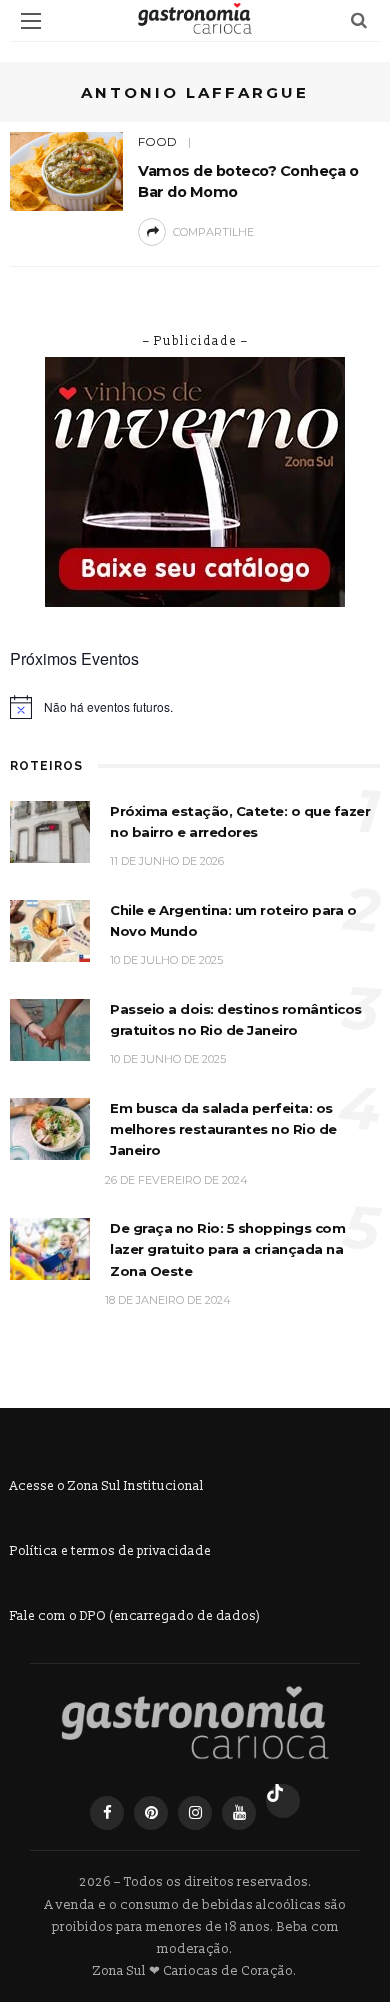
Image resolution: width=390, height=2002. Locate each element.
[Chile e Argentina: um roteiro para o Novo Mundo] (50, 929)
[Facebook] (107, 1813)
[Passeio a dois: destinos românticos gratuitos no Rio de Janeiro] (50, 1028)
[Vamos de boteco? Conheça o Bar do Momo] (66, 170)
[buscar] (359, 20)
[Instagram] (195, 1813)
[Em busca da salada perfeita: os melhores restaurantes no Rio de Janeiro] (50, 1127)
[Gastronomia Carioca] (195, 1723)
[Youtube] (239, 1813)
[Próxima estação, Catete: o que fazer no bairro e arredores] (50, 830)
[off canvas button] (31, 21)
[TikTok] (283, 1801)
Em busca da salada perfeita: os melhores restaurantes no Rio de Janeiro (223, 1129)
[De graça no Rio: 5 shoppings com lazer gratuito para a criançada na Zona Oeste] (50, 1248)
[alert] (195, 707)
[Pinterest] (151, 1813)
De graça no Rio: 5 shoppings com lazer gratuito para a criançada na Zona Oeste (227, 1249)
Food (157, 141)
